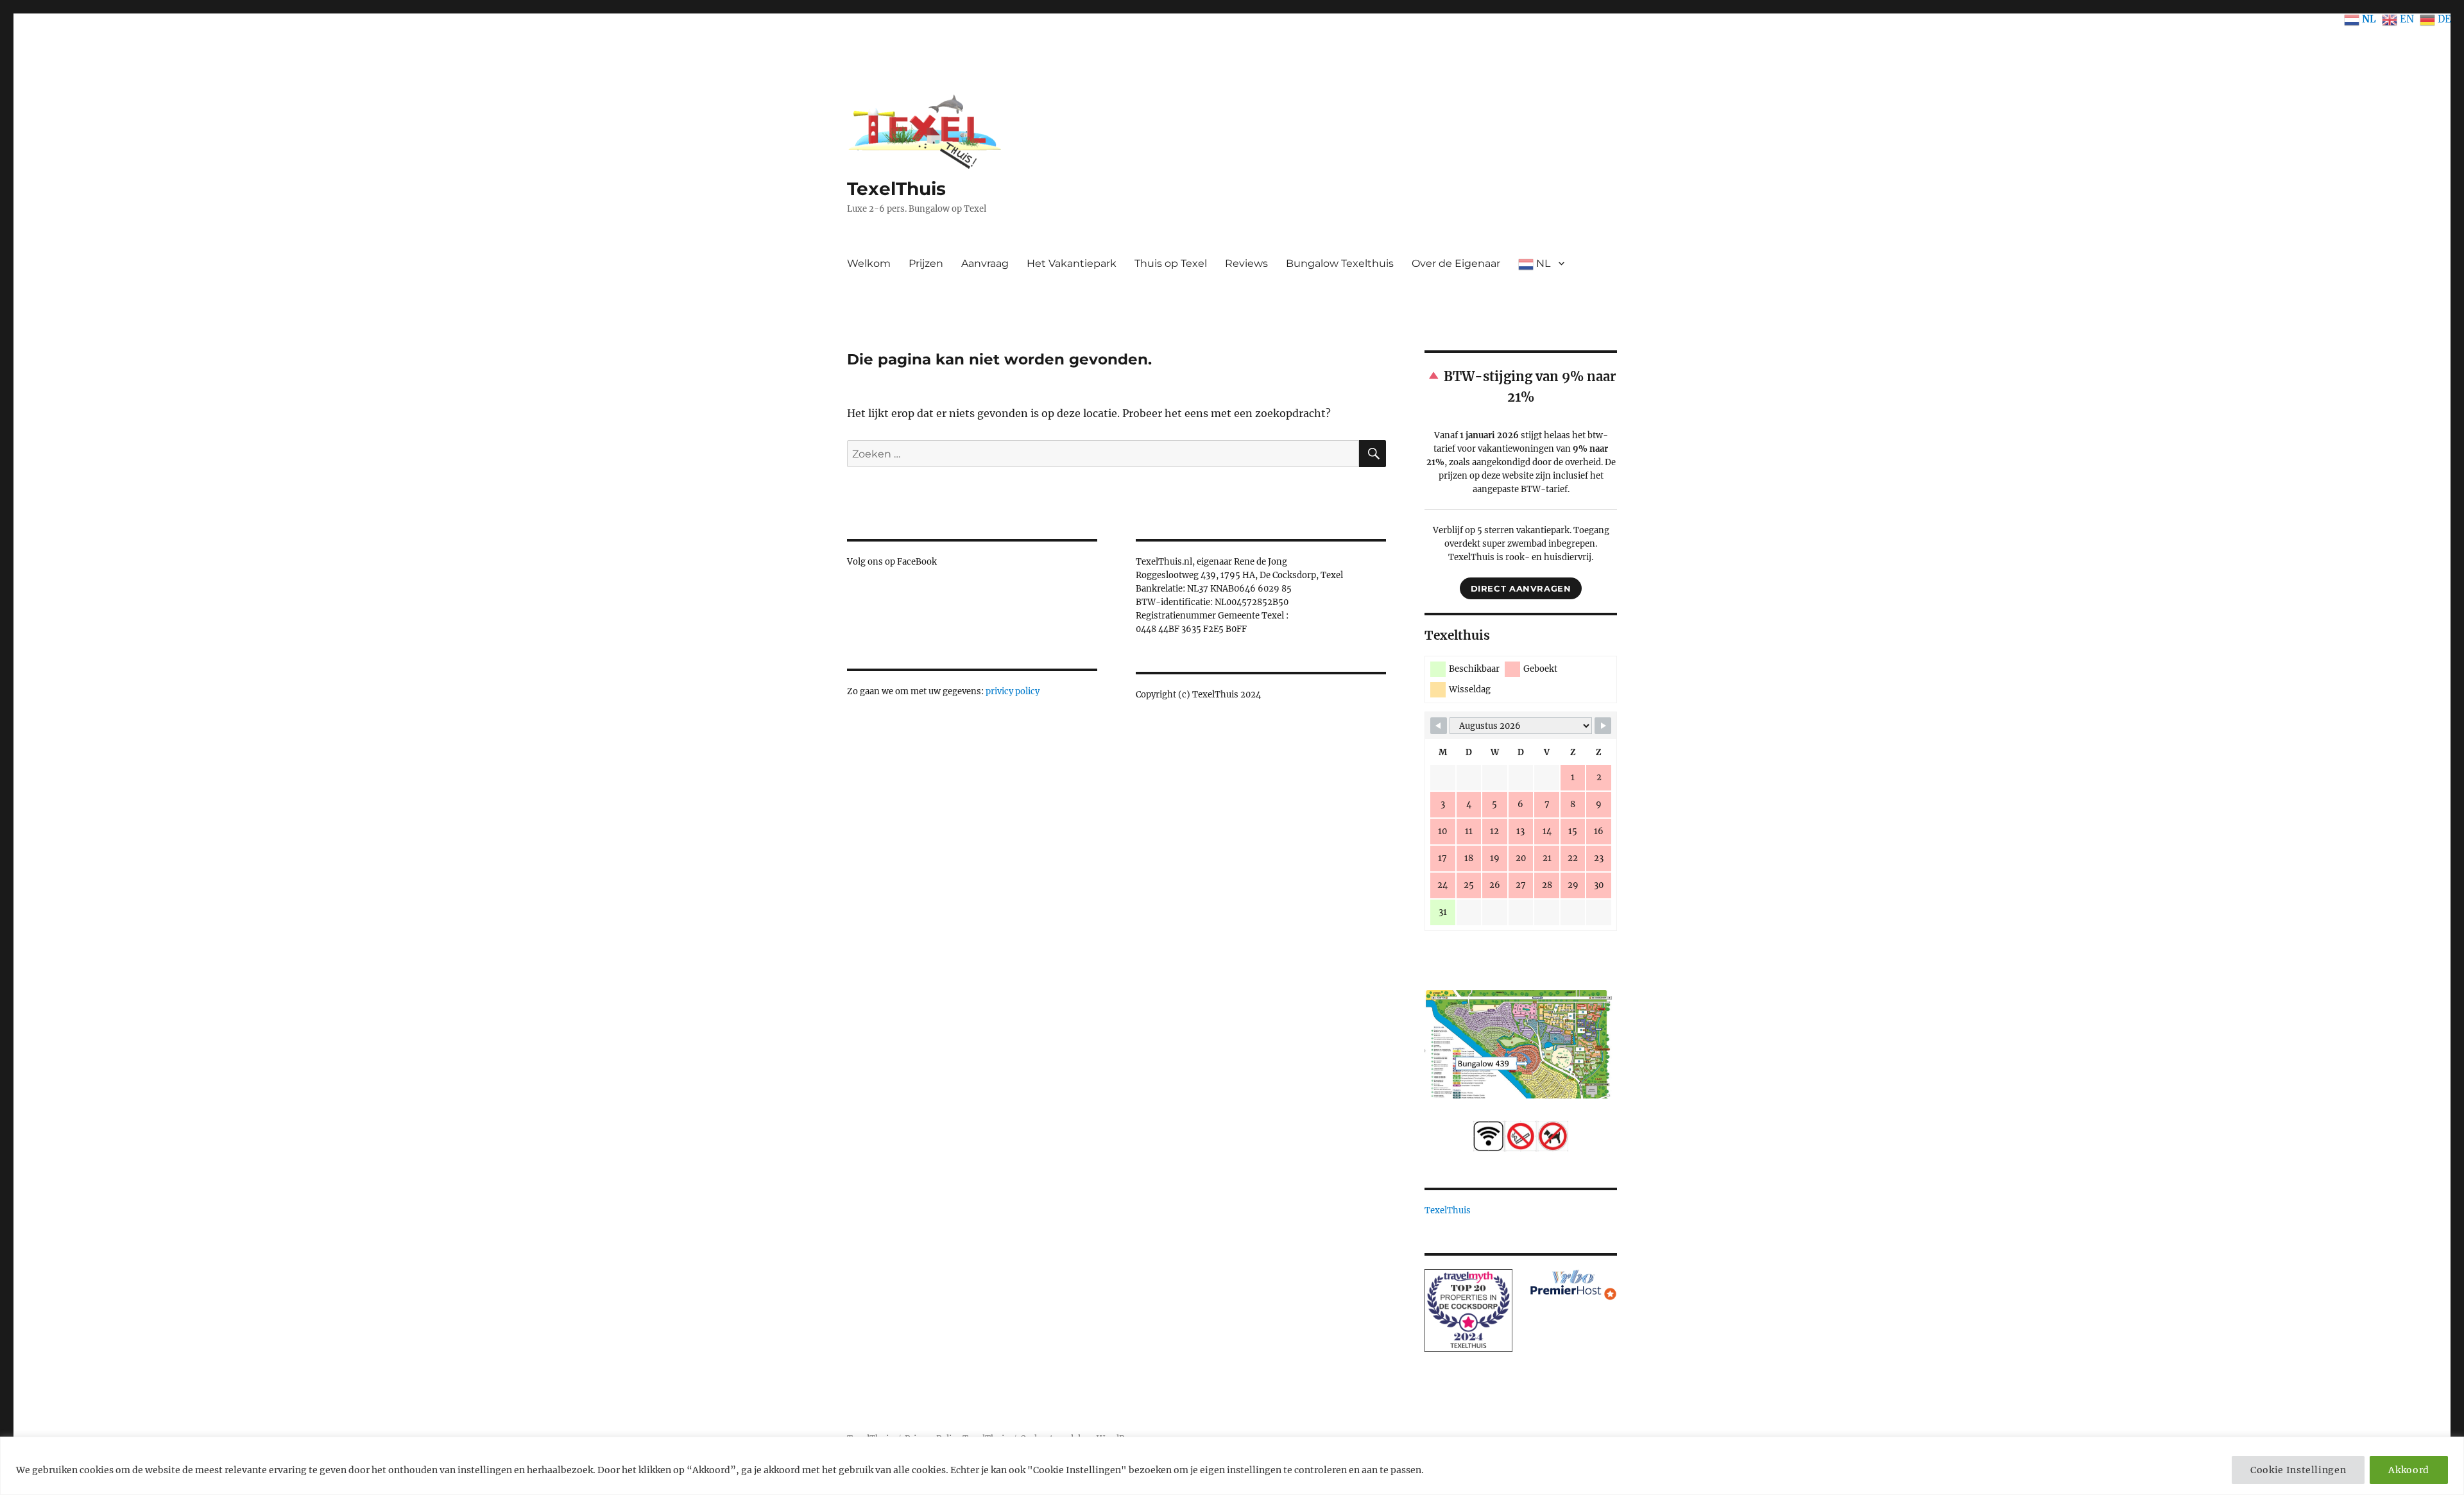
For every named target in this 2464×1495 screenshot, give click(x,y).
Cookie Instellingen (2298, 1470)
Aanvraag (985, 263)
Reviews (1246, 263)
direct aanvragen (1521, 588)
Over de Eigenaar (1456, 263)
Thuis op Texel (1171, 263)
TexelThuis (896, 189)
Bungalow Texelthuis (1340, 263)
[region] (1232, 1466)
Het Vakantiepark (1072, 263)
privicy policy (1013, 691)
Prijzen (926, 263)
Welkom (869, 263)
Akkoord (2409, 1470)
